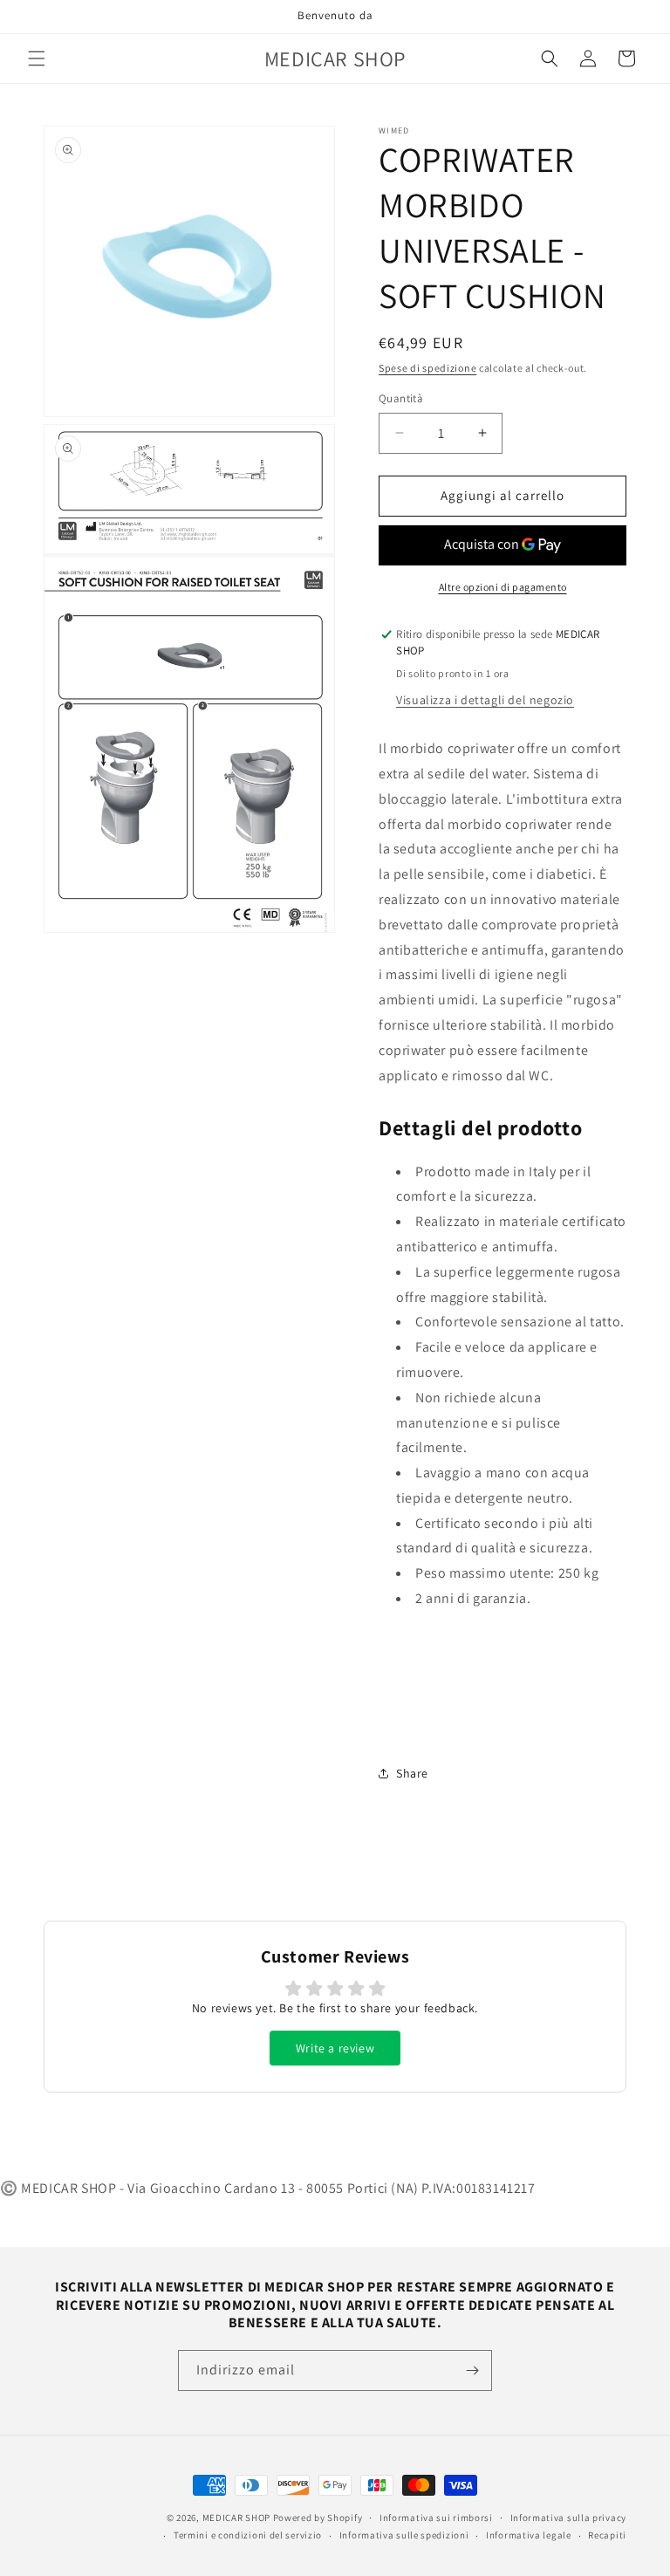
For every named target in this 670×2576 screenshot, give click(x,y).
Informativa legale (529, 2535)
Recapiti (607, 2535)
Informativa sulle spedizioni (404, 2535)
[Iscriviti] (472, 2370)
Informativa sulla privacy (569, 2518)
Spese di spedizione (427, 368)
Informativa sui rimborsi (436, 2518)
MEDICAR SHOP (236, 2518)
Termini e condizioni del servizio (248, 2535)
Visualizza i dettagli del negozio (485, 700)
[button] (37, 58)
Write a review (335, 2048)
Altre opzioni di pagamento (503, 587)
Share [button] (412, 1773)
